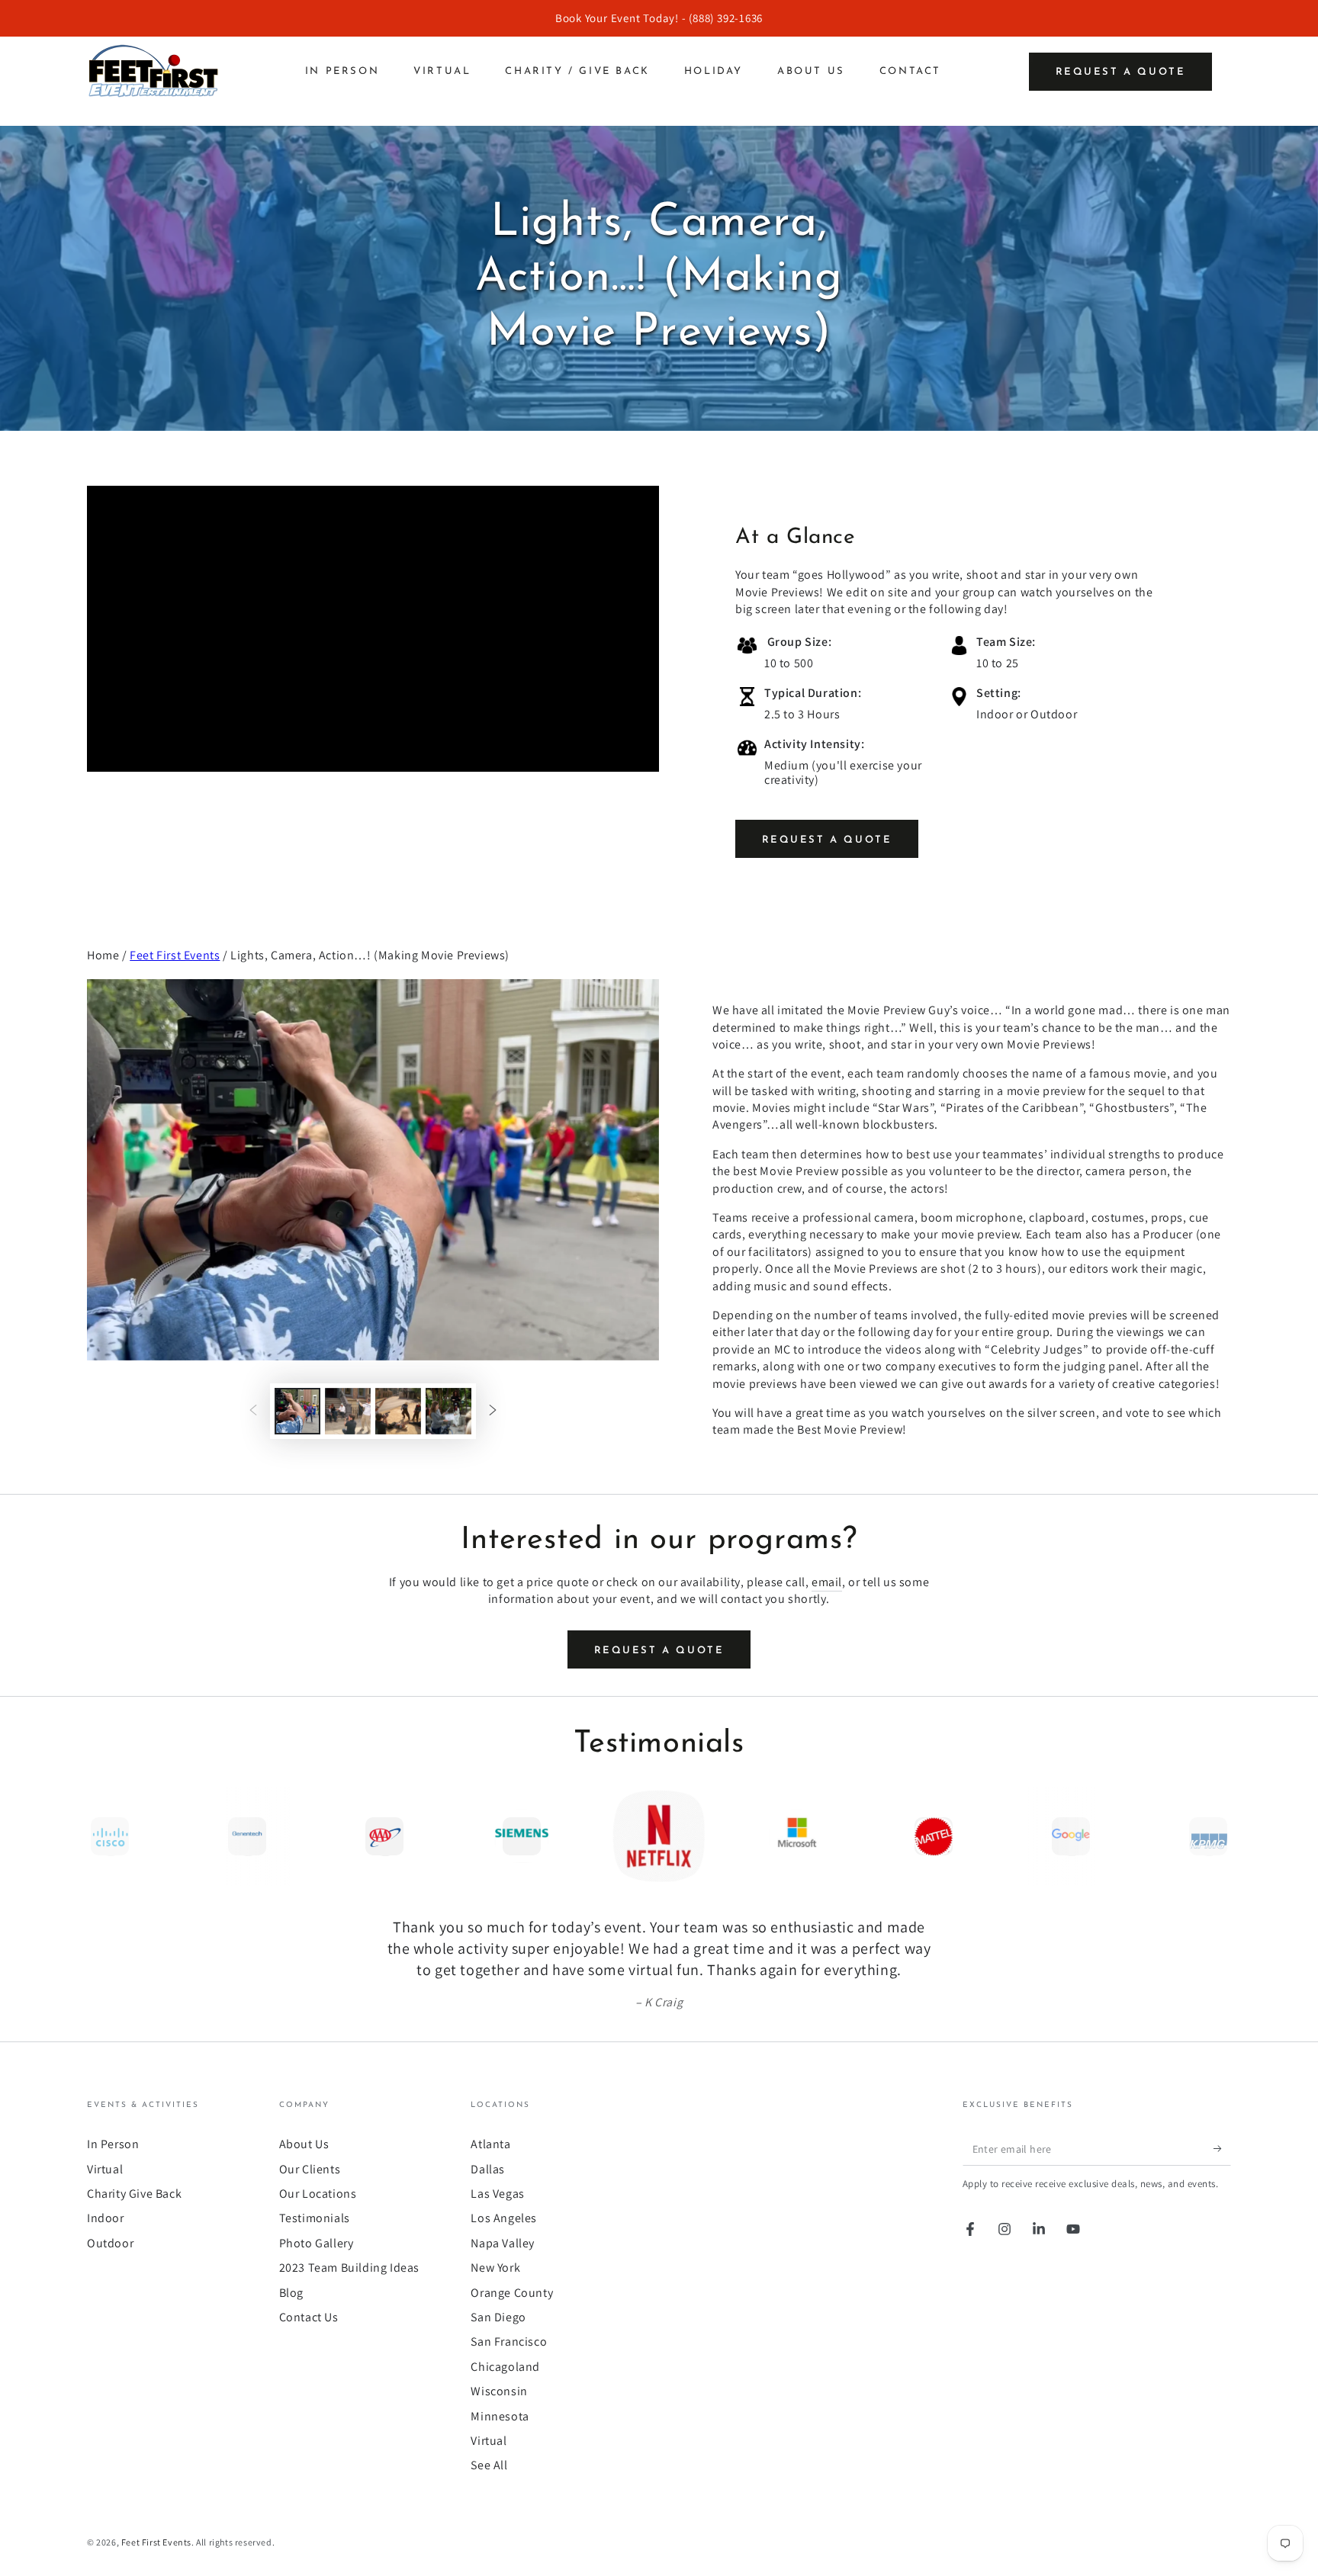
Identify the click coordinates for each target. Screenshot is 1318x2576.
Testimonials (315, 2218)
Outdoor (110, 2243)
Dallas (488, 2169)
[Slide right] (493, 1411)
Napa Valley (503, 2243)
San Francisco (509, 2342)
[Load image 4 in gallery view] (448, 1411)
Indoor (106, 2218)
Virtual (105, 2169)
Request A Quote (827, 840)
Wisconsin (499, 2391)
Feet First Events (175, 955)
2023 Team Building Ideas (349, 2268)
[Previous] (102, 1836)
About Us (304, 2144)
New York (495, 2268)
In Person (113, 2144)
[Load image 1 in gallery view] (297, 1411)
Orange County (512, 2293)
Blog (291, 2293)
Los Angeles (504, 2218)
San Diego (498, 2317)
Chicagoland (505, 2367)
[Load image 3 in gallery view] (398, 1411)
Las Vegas (497, 2194)
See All (489, 2465)
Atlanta (490, 2144)
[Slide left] (253, 1411)
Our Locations (318, 2194)
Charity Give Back (134, 2194)
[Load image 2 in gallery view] (348, 1411)
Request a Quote (1121, 72)
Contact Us (309, 2317)
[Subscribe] (1222, 2148)
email (827, 1582)
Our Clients (310, 2169)
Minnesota (500, 2416)
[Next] (1216, 1836)
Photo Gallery (317, 2243)
